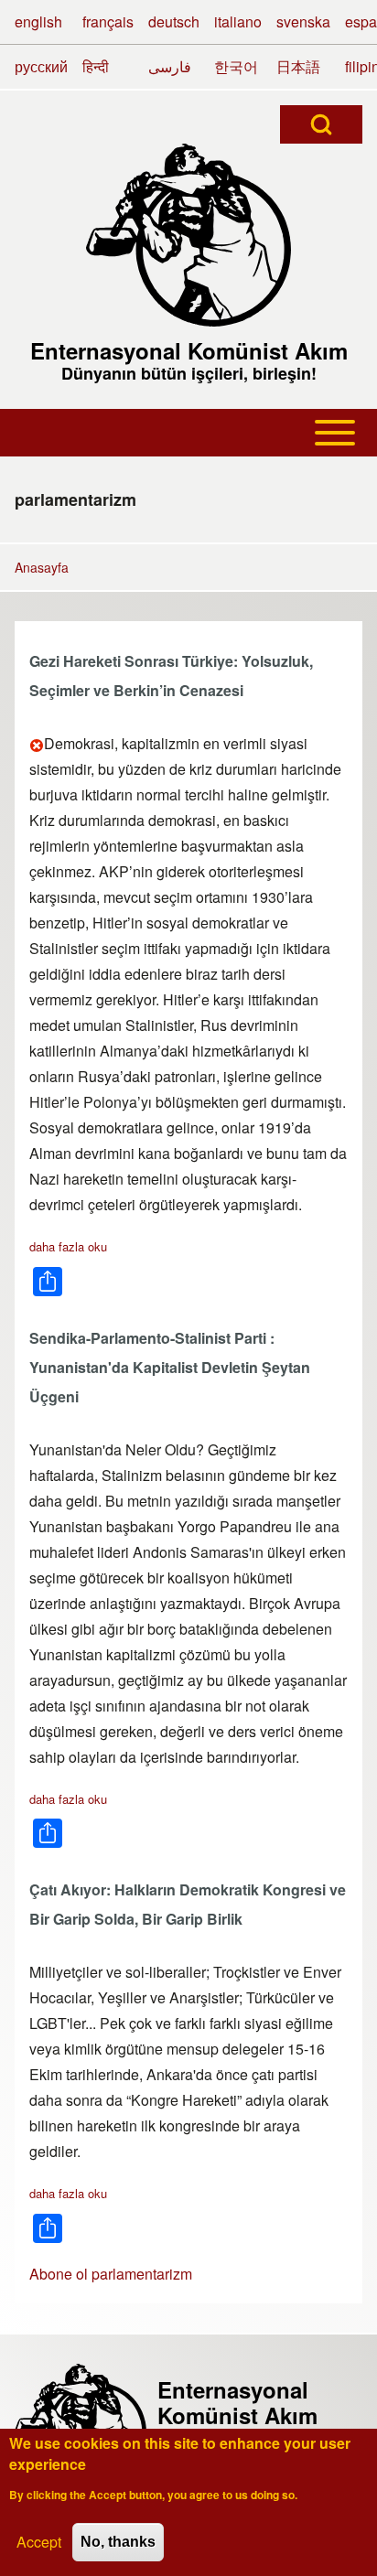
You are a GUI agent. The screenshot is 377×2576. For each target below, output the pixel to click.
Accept (39, 2542)
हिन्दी (96, 66)
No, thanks (118, 2542)
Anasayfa (42, 567)
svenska (303, 21)
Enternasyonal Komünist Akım (189, 350)
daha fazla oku (68, 1246)
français (108, 21)
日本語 (298, 66)
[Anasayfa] (188, 235)
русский (41, 66)
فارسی (170, 66)
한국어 (236, 66)
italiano (238, 21)
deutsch (174, 21)
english (38, 21)
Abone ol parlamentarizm (111, 2274)
